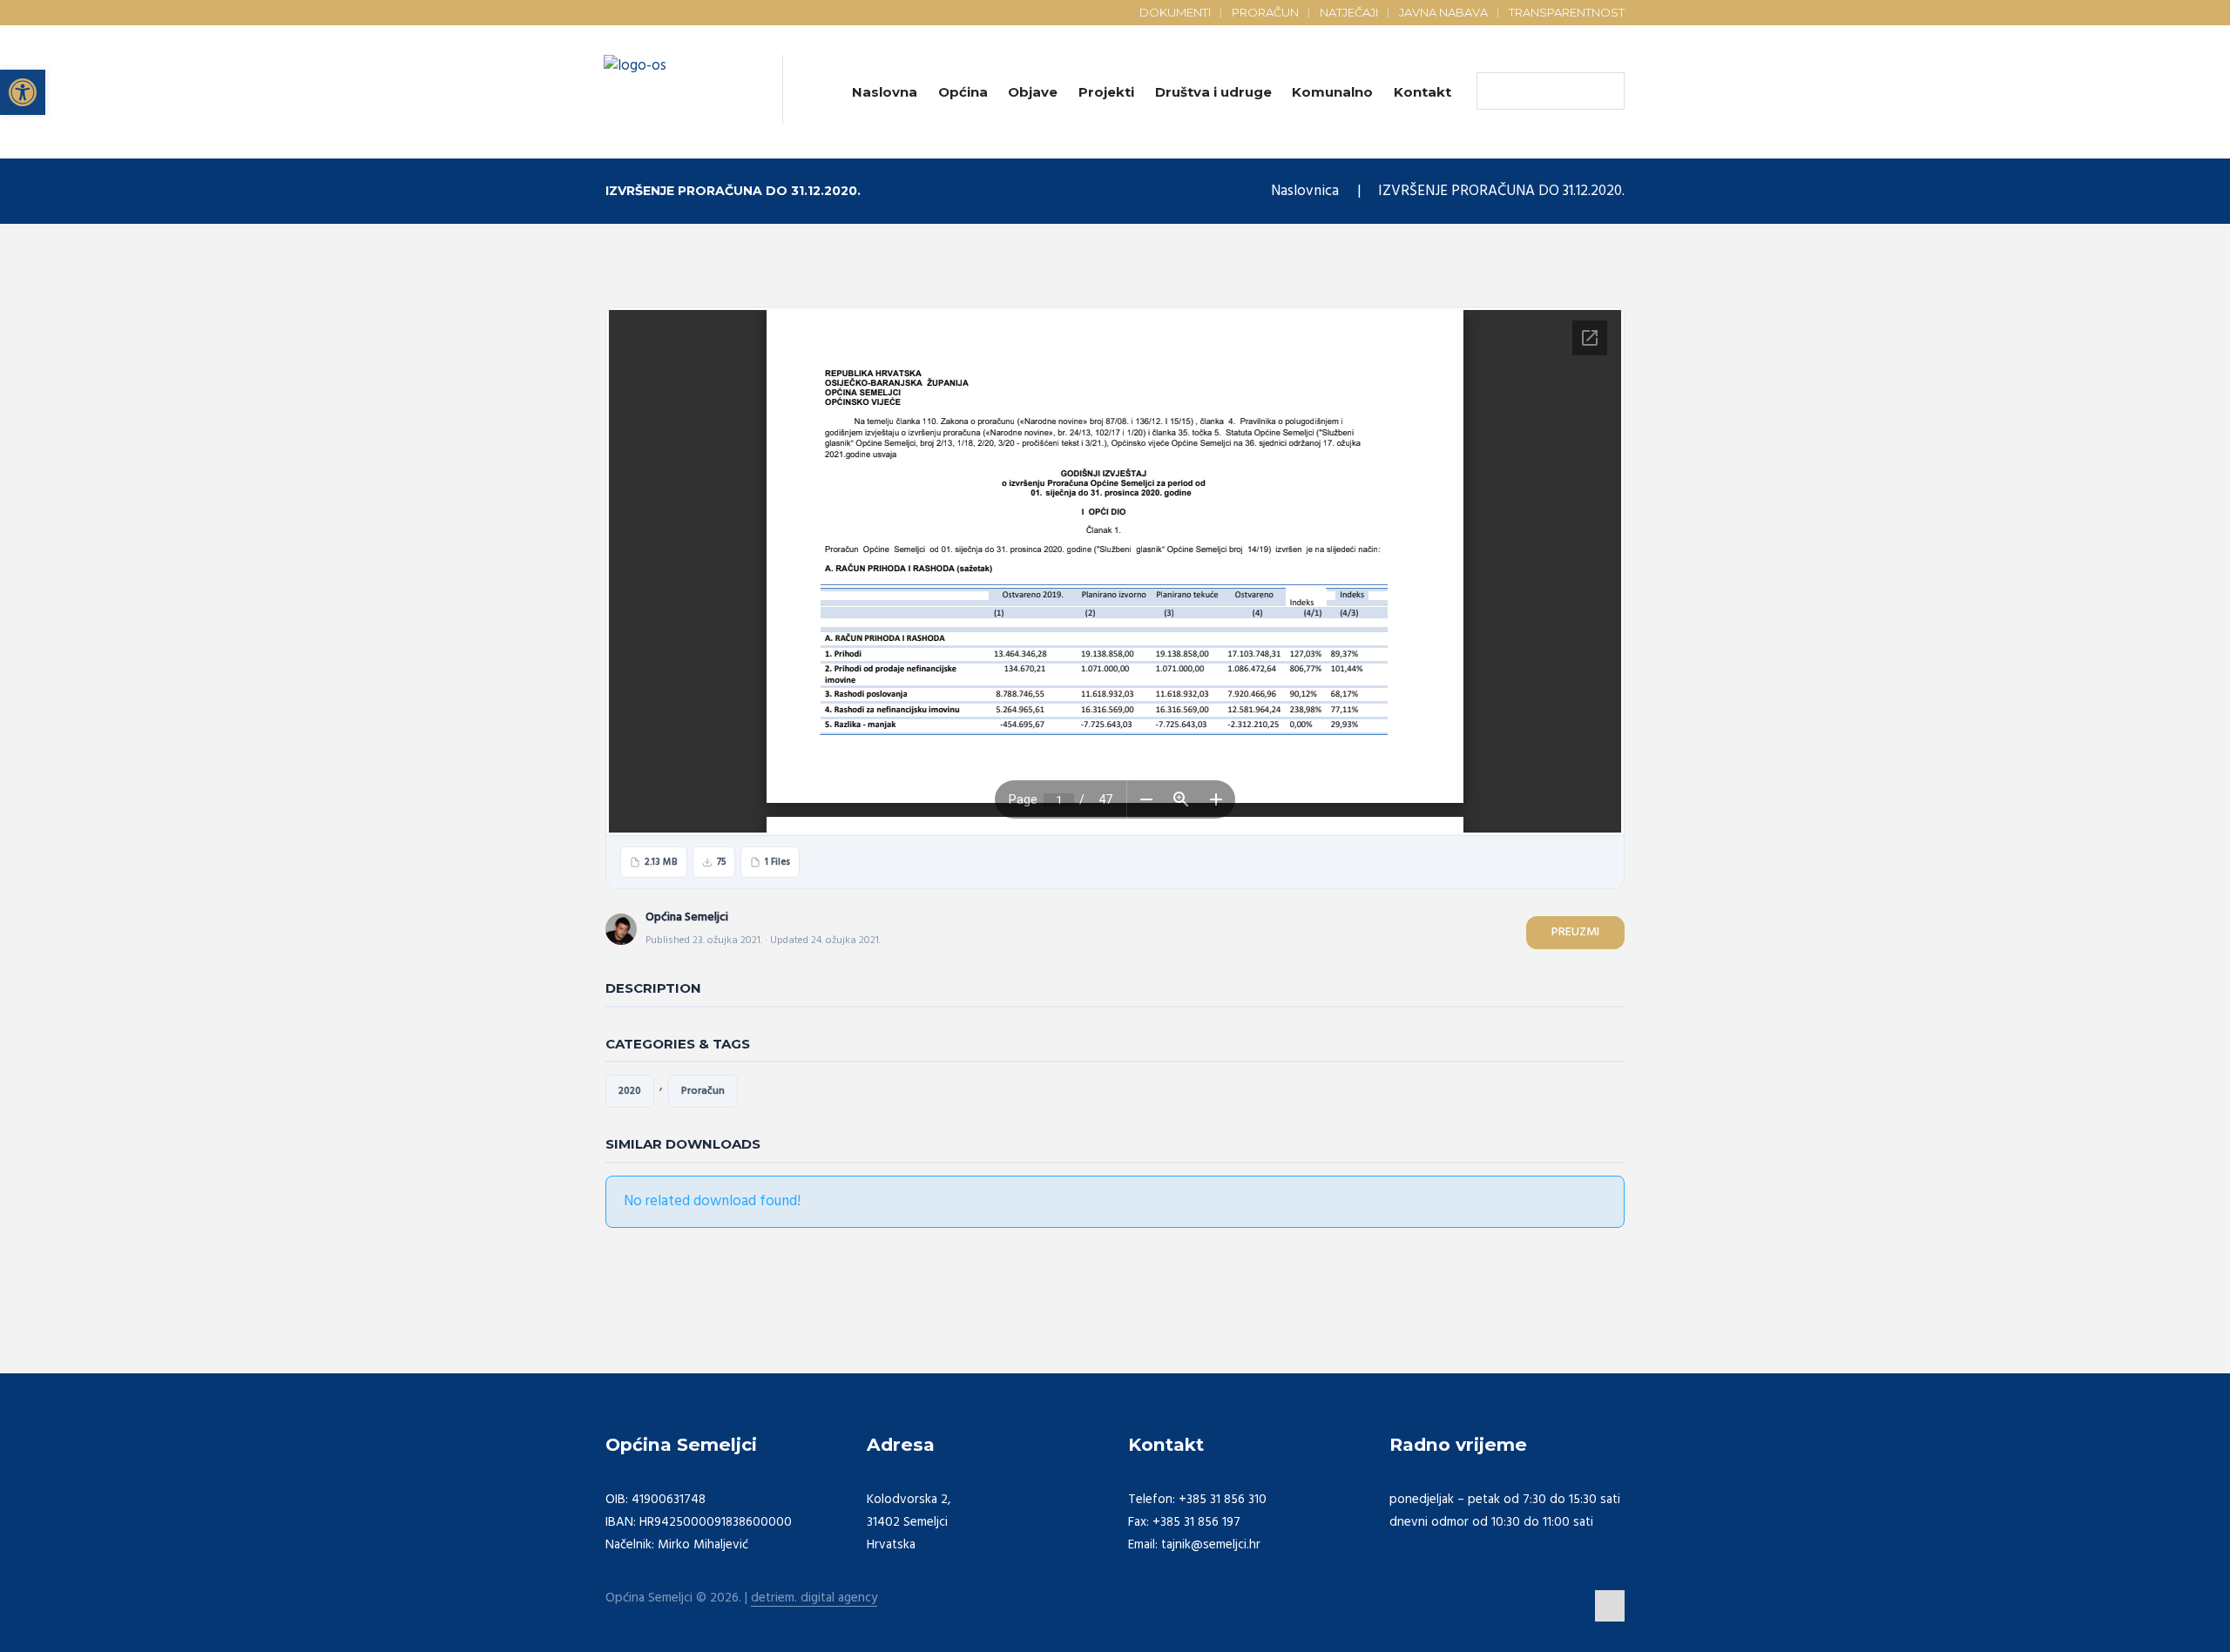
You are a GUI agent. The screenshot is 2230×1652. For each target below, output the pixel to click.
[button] (23, 92)
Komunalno (1332, 92)
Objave (1033, 92)
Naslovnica (1305, 191)
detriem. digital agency (814, 1598)
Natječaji (1349, 12)
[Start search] (1494, 91)
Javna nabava (1443, 12)
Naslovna (885, 92)
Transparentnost (1567, 12)
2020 (630, 1091)
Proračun (1265, 12)
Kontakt (1422, 92)
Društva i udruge (1213, 92)
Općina (963, 92)
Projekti (1106, 92)
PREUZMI (1575, 932)
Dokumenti (1175, 12)
